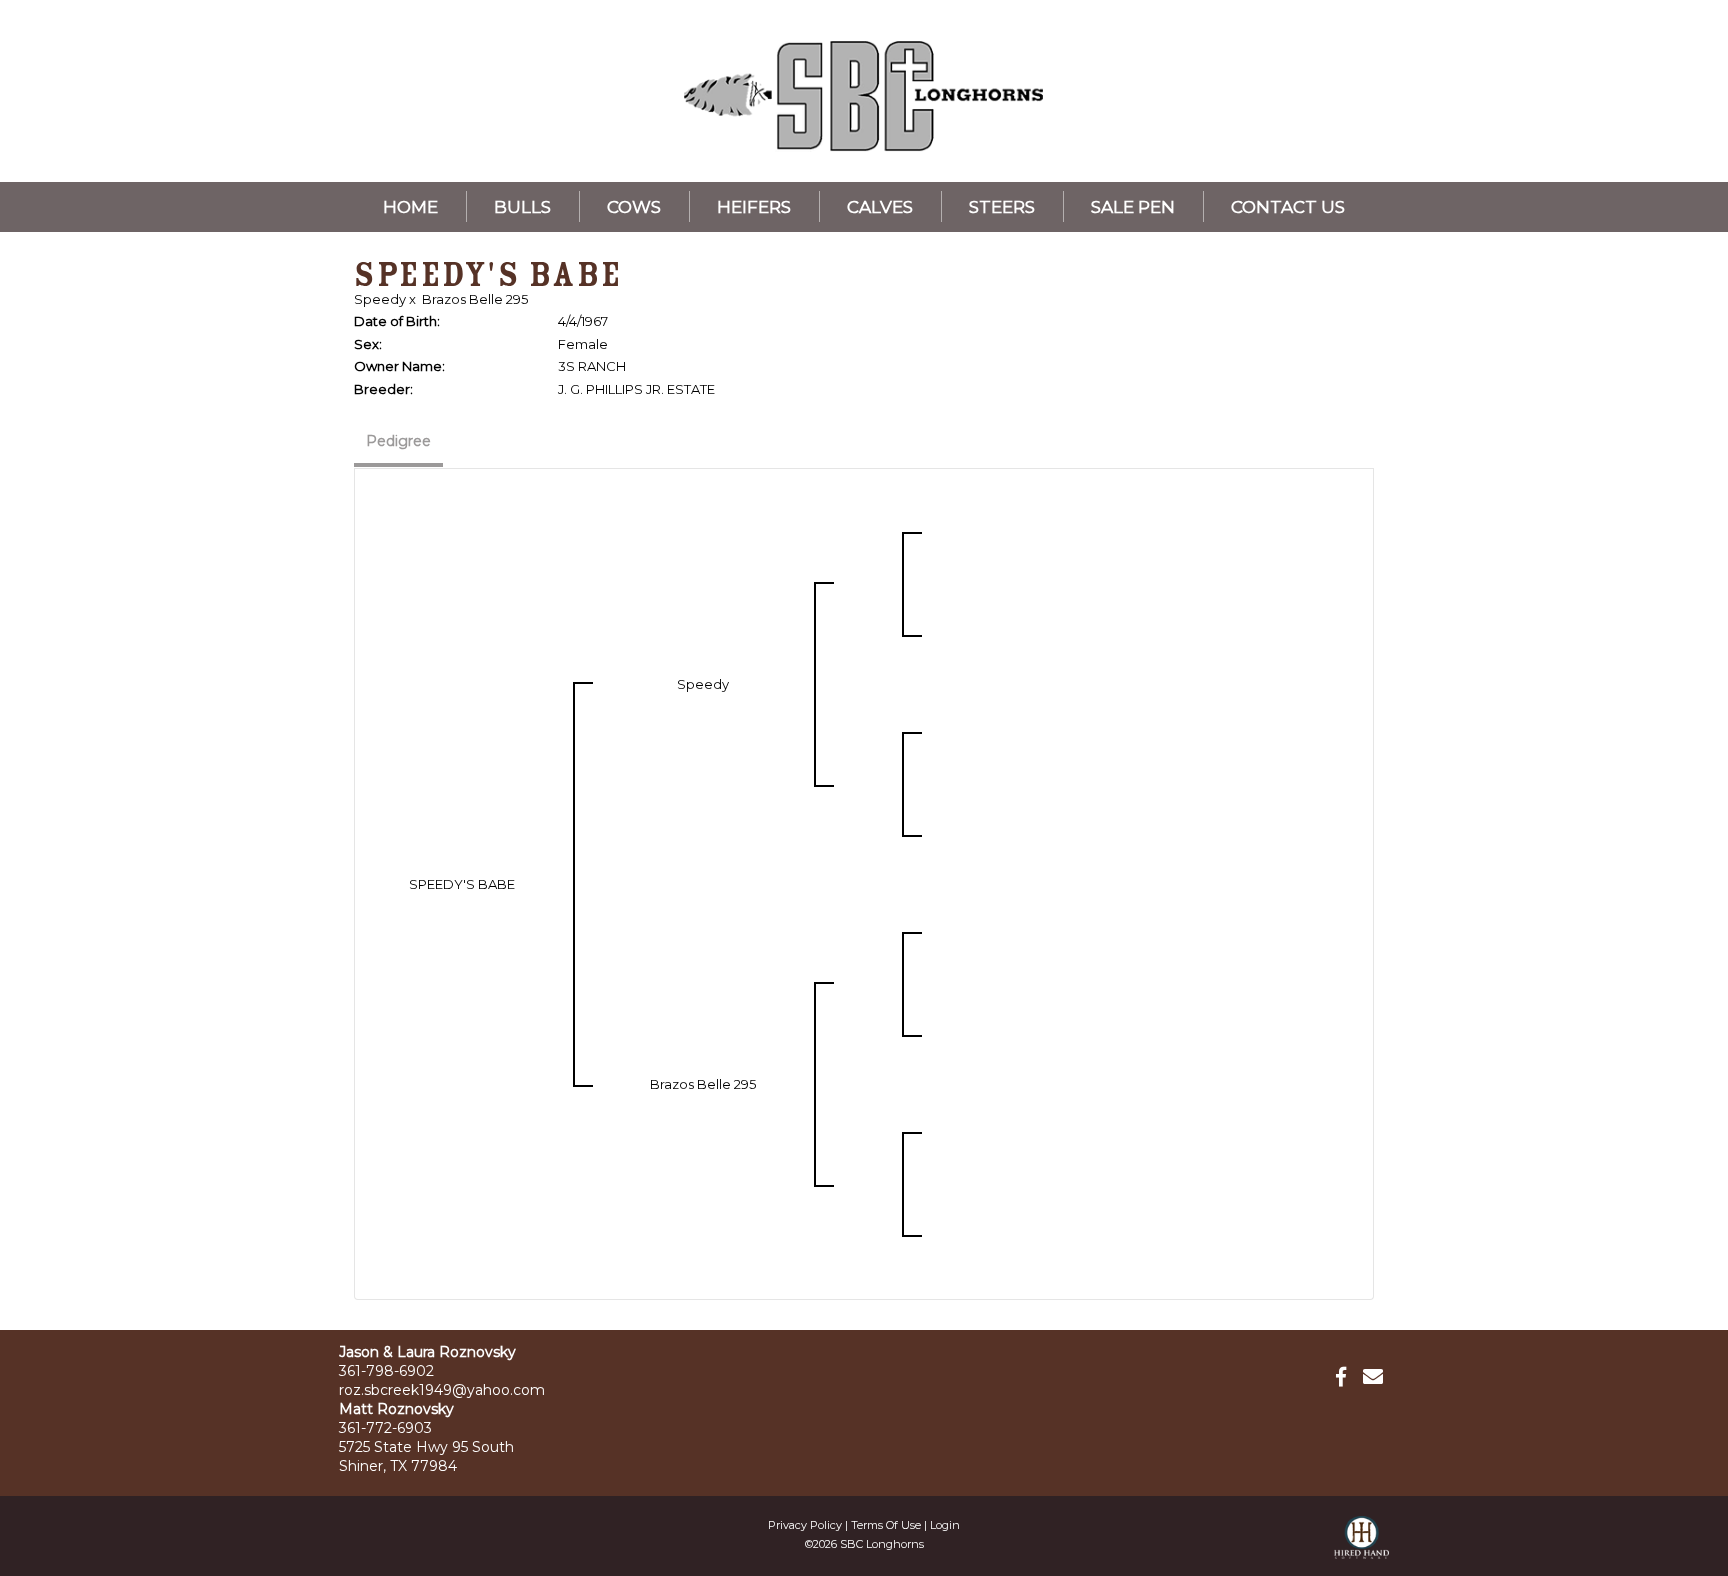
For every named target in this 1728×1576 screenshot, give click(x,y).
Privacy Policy (805, 1525)
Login (945, 1525)
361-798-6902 (386, 1371)
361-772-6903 (385, 1428)
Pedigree (398, 441)
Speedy (380, 299)
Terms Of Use (886, 1525)
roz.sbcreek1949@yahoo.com (442, 1390)
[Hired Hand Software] (1361, 1546)
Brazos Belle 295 (475, 299)
